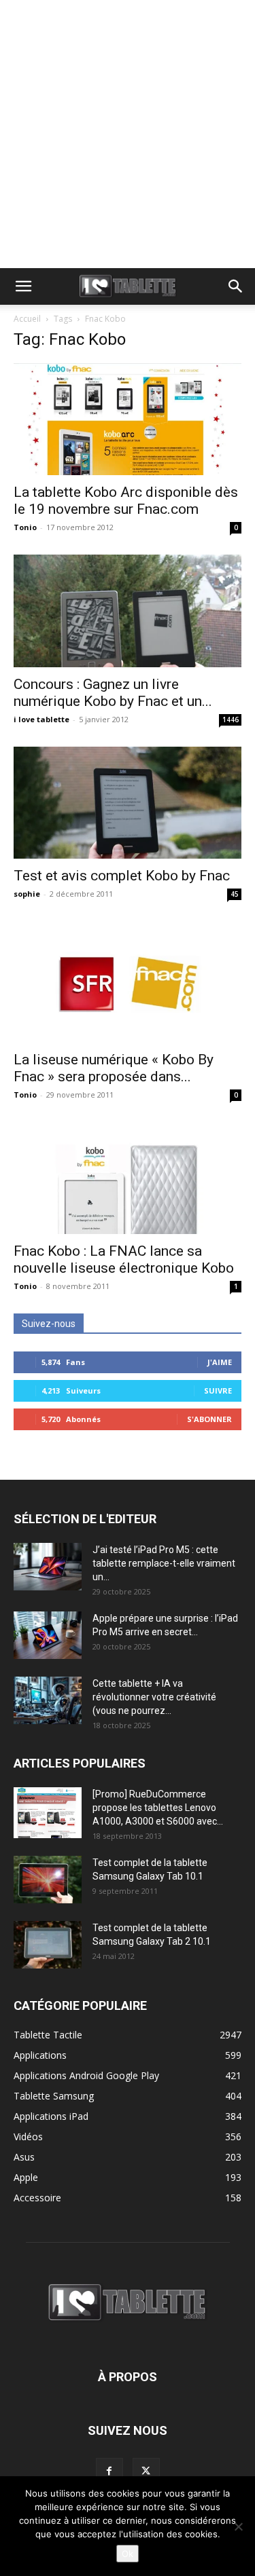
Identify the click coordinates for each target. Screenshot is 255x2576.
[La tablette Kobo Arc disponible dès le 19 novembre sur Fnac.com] (128, 419)
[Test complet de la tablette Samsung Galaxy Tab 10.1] (48, 1880)
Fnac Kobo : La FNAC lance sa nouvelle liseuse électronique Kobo (124, 1259)
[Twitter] (146, 2471)
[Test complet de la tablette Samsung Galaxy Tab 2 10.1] (48, 1945)
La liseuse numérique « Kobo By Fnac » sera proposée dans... (114, 1068)
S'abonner (209, 1419)
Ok (128, 2554)
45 (235, 894)
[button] (23, 286)
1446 (231, 720)
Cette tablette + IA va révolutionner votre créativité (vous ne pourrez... (154, 1697)
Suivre (218, 1390)
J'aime (220, 1362)
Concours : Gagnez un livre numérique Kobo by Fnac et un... (113, 693)
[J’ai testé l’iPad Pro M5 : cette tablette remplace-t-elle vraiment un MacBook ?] (48, 1567)
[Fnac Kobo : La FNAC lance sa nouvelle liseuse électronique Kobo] (128, 1178)
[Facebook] (109, 2471)
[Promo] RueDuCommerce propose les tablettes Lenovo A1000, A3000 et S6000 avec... (158, 1808)
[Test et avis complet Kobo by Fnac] (128, 803)
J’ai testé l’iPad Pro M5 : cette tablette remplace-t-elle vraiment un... (164, 1563)
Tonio (25, 527)
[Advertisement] (128, 134)
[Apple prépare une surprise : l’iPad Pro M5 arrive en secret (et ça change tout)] (48, 1635)
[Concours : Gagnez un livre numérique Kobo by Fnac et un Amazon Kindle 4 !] (128, 611)
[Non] (238, 2526)
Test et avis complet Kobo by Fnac (122, 876)
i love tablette (41, 719)
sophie (27, 894)
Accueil (27, 319)
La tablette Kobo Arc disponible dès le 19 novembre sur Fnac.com (126, 501)
